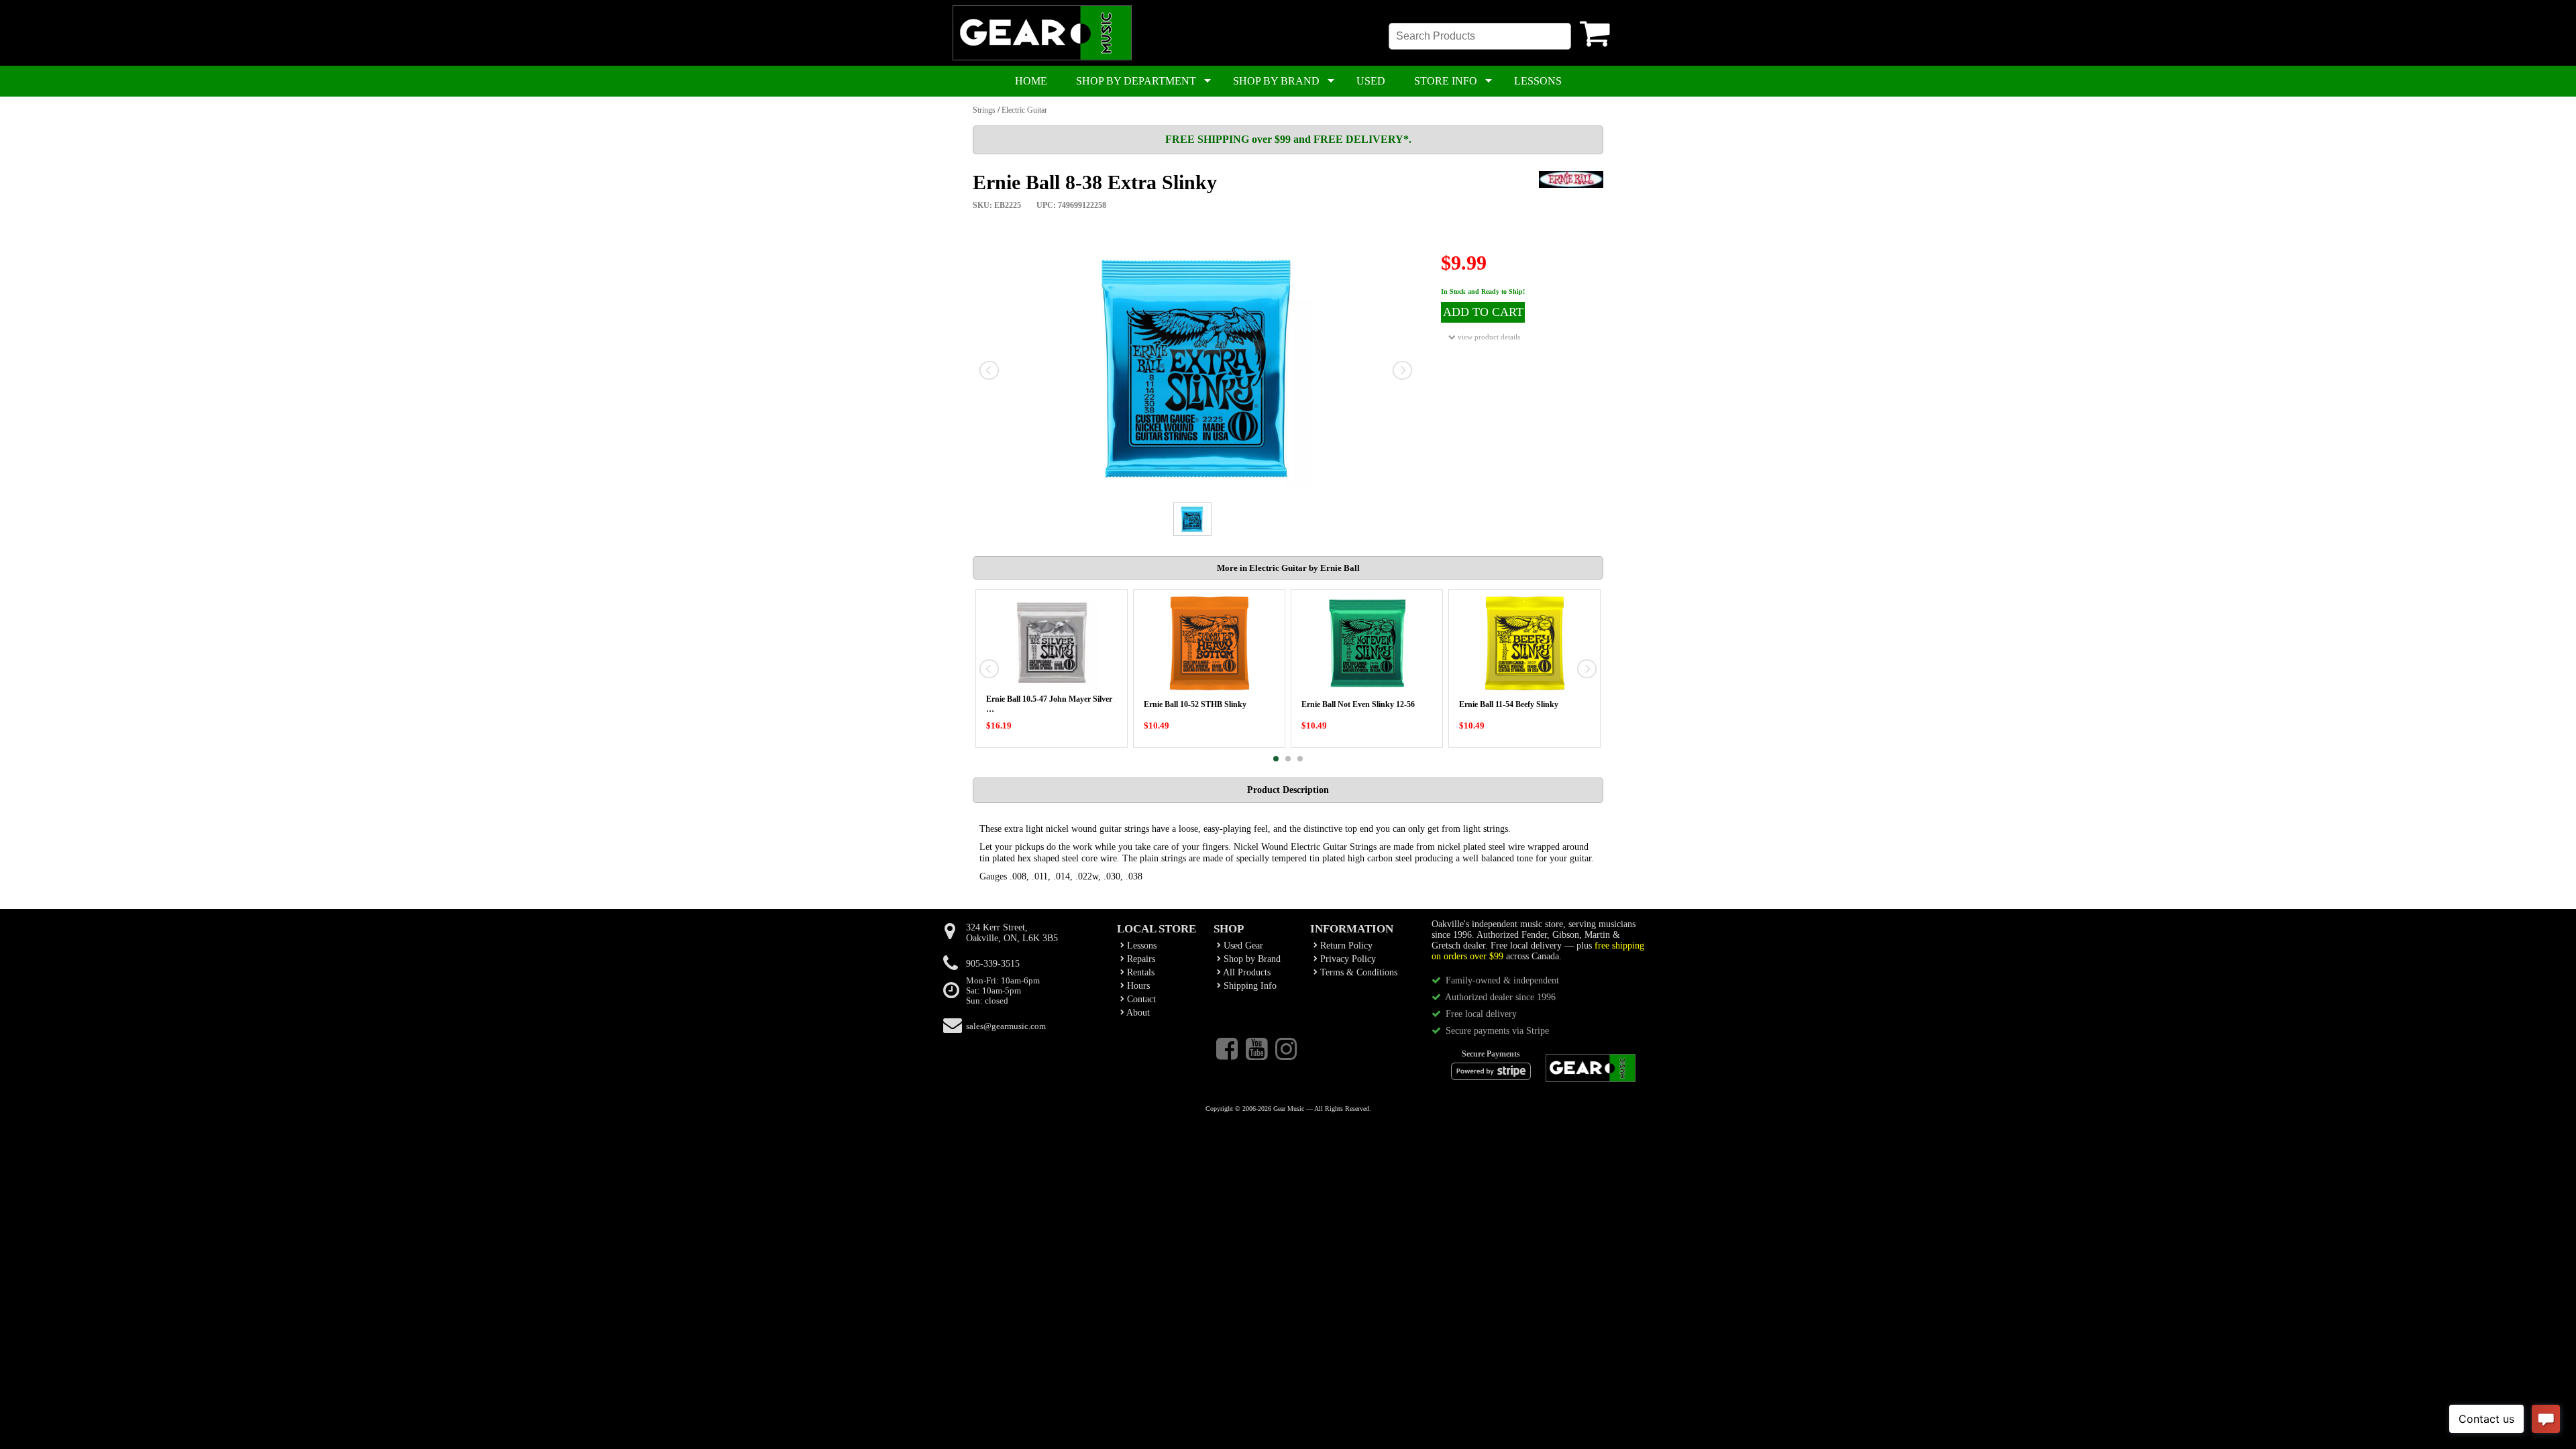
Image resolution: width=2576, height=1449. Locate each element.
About (1137, 1013)
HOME (1031, 81)
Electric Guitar (1024, 110)
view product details (1488, 337)
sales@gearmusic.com (1006, 1026)
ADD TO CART (1483, 312)
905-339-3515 (993, 964)
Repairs (1140, 959)
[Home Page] (1042, 58)
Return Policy (1345, 946)
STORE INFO (1446, 81)
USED (1371, 81)
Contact (1140, 999)
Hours (1137, 986)
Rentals (1139, 972)
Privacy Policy (1347, 959)
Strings (984, 110)
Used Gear (1242, 946)
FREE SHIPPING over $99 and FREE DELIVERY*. (1288, 139)
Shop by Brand (1251, 959)
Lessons (1140, 946)
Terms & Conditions (1357, 972)
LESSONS (1538, 81)
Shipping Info (1249, 986)
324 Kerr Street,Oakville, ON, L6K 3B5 (1012, 933)
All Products (1246, 972)
